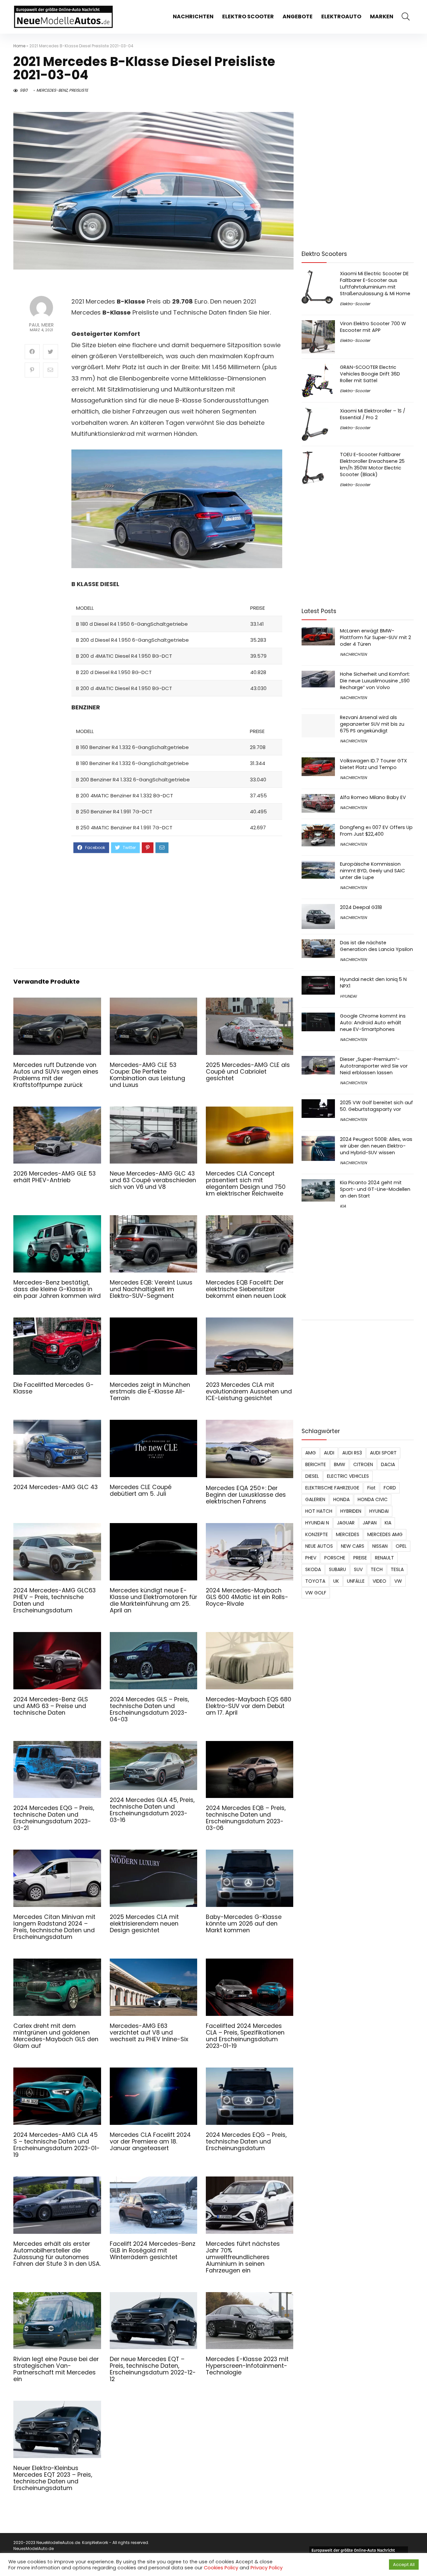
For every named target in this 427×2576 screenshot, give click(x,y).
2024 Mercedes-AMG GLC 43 (56, 1487)
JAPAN (370, 1523)
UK (336, 1581)
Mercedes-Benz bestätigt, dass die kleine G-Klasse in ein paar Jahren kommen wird (57, 1289)
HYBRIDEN (351, 1511)
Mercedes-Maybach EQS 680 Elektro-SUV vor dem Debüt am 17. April (249, 1706)
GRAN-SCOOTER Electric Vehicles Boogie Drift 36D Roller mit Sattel (370, 374)
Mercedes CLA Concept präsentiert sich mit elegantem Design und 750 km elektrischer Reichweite (246, 1184)
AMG (311, 1453)
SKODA (313, 1569)
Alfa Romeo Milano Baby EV (373, 797)
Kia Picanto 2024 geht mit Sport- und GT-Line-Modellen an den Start (375, 1189)
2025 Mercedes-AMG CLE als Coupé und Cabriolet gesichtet (248, 1072)
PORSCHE (335, 1558)
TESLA (397, 1569)
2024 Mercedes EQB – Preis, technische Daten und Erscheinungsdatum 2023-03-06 (246, 1818)
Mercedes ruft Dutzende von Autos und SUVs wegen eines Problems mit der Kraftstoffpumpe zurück (56, 1075)
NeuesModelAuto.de (34, 2549)
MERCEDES (348, 1534)
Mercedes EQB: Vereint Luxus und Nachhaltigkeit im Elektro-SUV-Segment (151, 1289)
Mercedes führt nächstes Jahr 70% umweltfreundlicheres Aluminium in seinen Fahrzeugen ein (243, 2257)
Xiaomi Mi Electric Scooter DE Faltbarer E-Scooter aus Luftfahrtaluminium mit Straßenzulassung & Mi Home (375, 284)
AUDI (329, 1453)
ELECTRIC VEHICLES (348, 1476)
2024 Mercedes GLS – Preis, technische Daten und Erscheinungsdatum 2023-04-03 (149, 1709)
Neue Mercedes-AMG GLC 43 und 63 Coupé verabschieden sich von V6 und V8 (153, 1180)
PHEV (311, 1558)
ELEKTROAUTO (341, 16)
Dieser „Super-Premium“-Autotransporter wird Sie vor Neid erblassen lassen (374, 1066)
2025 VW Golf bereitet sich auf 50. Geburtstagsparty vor (376, 1106)
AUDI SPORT (383, 1453)
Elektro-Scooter (355, 304)
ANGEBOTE (298, 16)
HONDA (341, 1499)
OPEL (401, 1546)
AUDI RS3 (352, 1453)
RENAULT (384, 1558)
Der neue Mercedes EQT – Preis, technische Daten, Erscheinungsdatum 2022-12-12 (153, 2369)
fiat (371, 1488)
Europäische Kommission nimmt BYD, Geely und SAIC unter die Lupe (372, 871)
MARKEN (382, 16)
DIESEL (312, 1476)
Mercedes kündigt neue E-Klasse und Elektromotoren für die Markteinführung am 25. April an (153, 1600)
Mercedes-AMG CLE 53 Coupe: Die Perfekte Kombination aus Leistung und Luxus (147, 1075)
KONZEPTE (317, 1534)
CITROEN (363, 1464)
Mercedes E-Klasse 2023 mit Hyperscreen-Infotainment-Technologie (247, 2366)
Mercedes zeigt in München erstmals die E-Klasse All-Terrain (150, 1391)
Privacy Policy (267, 2568)
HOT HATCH (319, 1511)
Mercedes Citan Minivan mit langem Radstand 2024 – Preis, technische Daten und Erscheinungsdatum (54, 1927)
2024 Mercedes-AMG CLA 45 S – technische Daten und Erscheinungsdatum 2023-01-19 (57, 2145)
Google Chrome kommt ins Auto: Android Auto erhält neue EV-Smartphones (373, 1023)
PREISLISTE (79, 90)
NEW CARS (353, 1546)
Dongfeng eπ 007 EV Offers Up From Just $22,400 (376, 831)
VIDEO (379, 1581)
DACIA (388, 1464)
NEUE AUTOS (319, 1546)
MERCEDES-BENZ (52, 90)
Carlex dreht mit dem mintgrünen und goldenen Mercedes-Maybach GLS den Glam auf (56, 2036)
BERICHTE (316, 1464)
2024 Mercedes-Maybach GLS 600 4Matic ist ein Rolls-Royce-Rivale (247, 1597)
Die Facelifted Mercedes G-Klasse (54, 1388)
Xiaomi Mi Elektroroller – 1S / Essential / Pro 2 (373, 414)
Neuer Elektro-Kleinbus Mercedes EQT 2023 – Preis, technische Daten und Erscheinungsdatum (53, 2478)
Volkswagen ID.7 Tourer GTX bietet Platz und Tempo (373, 764)
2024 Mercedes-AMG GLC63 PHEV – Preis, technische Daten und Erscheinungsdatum (55, 1600)
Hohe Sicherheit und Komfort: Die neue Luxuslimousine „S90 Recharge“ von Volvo (375, 681)
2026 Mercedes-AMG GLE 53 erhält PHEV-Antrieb (55, 1177)
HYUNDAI (348, 996)
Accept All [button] (404, 2565)
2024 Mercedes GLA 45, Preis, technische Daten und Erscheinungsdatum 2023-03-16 (152, 1810)
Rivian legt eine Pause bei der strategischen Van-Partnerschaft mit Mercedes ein (56, 2369)
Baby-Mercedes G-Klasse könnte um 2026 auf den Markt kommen (244, 1924)
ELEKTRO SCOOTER (248, 16)
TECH (377, 1569)
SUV (358, 1569)
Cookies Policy (221, 2568)
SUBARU (337, 1569)
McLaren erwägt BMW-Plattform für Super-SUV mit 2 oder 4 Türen (375, 637)
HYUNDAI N (317, 1523)
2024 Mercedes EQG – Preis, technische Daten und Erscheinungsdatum (246, 2142)
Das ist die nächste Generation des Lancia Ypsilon (376, 946)
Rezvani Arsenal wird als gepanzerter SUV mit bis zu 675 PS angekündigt (372, 724)
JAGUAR (346, 1523)
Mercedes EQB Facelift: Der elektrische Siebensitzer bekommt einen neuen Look (246, 1289)
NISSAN (380, 1546)
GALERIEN (315, 1499)
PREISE (360, 1558)
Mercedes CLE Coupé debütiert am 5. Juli (141, 1490)
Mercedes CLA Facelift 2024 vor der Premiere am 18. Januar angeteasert (150, 2142)
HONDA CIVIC (373, 1499)
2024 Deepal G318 (361, 907)
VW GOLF (316, 1593)
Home (19, 46)
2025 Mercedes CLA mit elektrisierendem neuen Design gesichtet (144, 1924)
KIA (343, 1206)
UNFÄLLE (356, 1581)
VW (398, 1581)
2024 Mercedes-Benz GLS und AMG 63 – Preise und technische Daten (51, 1706)
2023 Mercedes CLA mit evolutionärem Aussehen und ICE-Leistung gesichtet (249, 1391)
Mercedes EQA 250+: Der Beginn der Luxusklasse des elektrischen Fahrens (246, 1495)
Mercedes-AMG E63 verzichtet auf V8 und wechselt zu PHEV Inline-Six (149, 2033)
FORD (390, 1488)
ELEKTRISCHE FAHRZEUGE (332, 1488)
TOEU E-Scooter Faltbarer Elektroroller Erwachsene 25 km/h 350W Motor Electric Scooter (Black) (372, 464)
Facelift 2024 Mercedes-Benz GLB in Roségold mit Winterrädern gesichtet (153, 2250)
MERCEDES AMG (385, 1534)
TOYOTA (315, 1581)
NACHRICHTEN (193, 16)
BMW (340, 1464)
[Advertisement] (177, 910)
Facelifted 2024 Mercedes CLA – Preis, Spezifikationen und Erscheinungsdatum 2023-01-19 (245, 2036)
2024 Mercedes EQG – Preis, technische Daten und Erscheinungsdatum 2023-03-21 (54, 1818)
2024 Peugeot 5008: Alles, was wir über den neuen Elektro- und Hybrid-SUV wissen (376, 1146)
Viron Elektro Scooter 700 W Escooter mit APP (373, 327)
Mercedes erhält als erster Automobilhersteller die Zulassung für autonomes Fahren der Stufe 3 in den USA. (57, 2254)
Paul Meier (41, 325)
